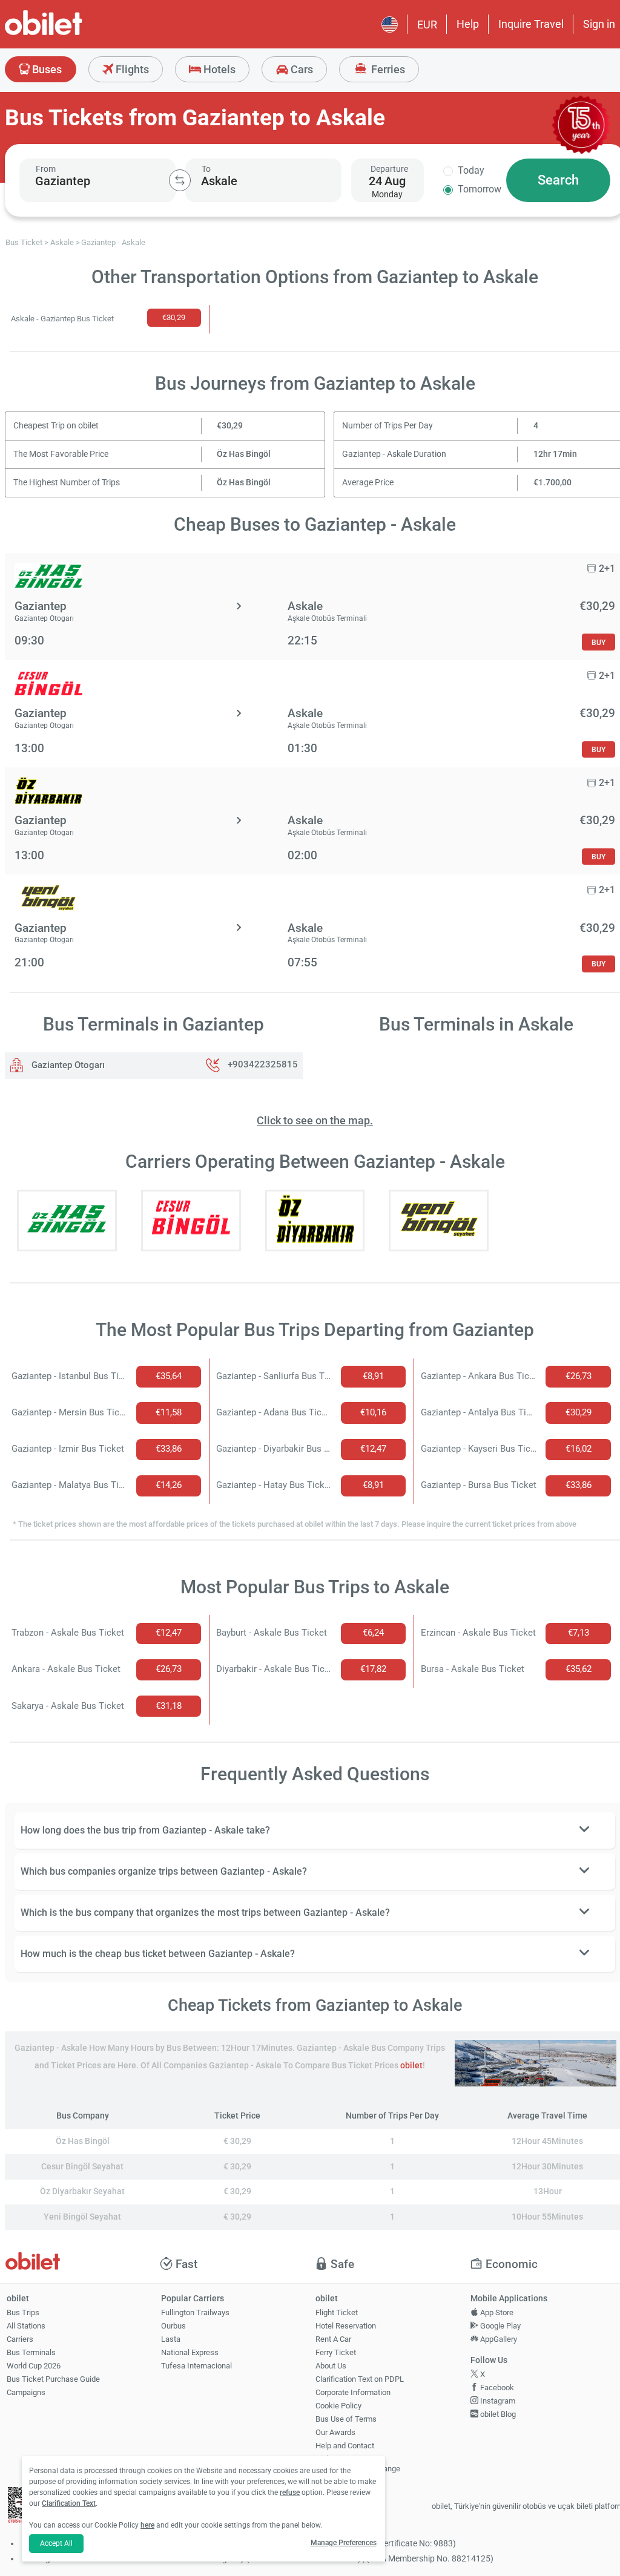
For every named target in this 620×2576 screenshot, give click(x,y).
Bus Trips (23, 2312)
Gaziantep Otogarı (67, 1065)
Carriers (20, 2339)
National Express (190, 2352)
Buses (46, 69)
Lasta (171, 2339)
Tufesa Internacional (196, 2366)
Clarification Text (69, 2503)
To (206, 169)
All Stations (26, 2326)
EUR (427, 25)
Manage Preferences (344, 2543)
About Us (331, 2366)
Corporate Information (353, 2392)
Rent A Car (333, 2339)
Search (558, 180)
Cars (301, 69)
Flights (131, 69)
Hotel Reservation (346, 2326)
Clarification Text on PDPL (360, 2379)
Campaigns (26, 2392)
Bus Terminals (31, 2352)
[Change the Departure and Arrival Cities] (180, 180)
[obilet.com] (73, 34)
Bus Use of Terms (346, 2419)
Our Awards (335, 2432)
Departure (389, 169)
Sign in (599, 24)
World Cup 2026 (34, 2366)
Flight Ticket (337, 2312)
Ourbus (173, 2326)
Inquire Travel (531, 24)
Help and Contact (345, 2446)
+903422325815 (263, 1065)
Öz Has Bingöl (244, 454)
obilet (411, 2066)
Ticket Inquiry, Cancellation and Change (358, 2464)
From (46, 169)
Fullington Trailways (195, 2312)
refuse (290, 2492)
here (147, 2525)
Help (468, 24)
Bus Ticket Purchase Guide (53, 2379)
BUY (599, 642)
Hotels (218, 69)
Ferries (387, 69)
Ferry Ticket (336, 2352)
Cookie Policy (338, 2406)
